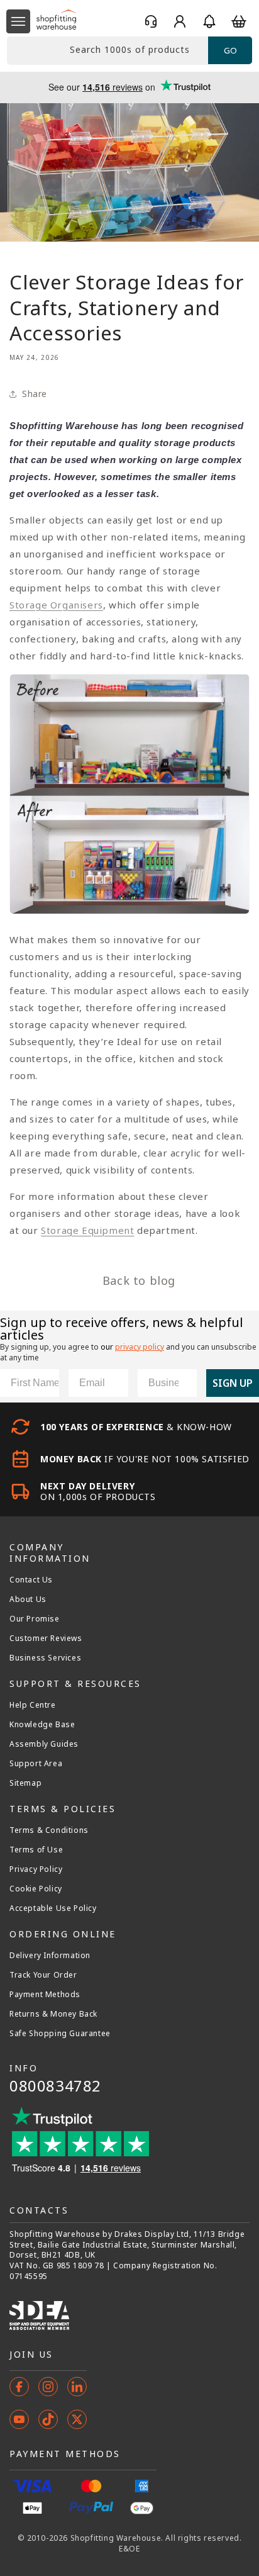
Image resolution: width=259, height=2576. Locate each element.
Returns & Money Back (53, 2014)
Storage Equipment (87, 1230)
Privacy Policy (36, 1869)
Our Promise (35, 1619)
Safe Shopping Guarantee (60, 2034)
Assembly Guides (44, 1744)
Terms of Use (36, 1850)
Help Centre (33, 1705)
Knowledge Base (42, 1725)
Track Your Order (43, 1975)
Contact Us (31, 1580)
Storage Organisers (56, 605)
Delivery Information (50, 1956)
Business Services (45, 1658)
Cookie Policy (36, 1889)
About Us (28, 1599)
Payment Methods (45, 1995)
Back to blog (139, 1280)
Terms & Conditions (49, 1830)
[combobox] (107, 51)
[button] (18, 21)
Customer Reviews (46, 1638)
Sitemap (25, 1783)
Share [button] (35, 394)
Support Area (36, 1764)
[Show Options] (185, 1383)
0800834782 (55, 2086)
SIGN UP (233, 1383)
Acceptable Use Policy (53, 1908)
